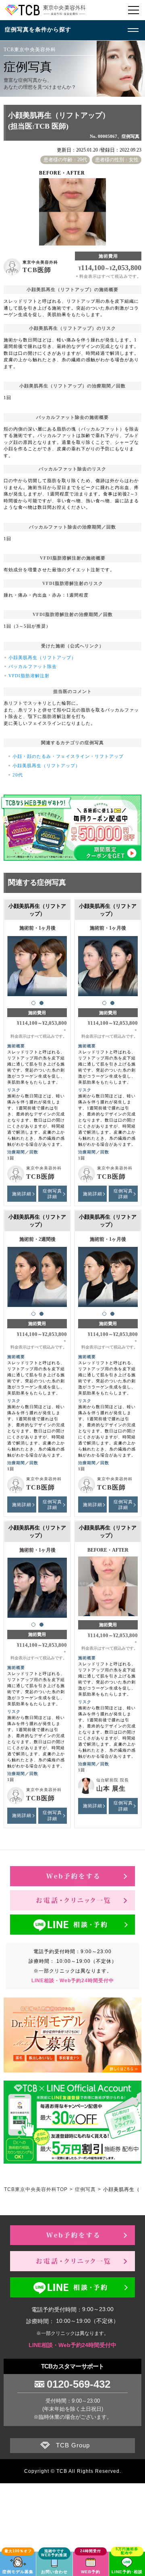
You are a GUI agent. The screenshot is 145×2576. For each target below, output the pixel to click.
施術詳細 (22, 1194)
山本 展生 (111, 1788)
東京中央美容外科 (40, 262)
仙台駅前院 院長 (113, 1780)
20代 (18, 775)
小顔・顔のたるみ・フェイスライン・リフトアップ (68, 756)
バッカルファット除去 (33, 666)
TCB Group (73, 2445)
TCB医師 (37, 270)
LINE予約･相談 (127, 2572)
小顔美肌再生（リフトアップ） (42, 658)
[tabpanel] (37, 962)
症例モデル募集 (18, 2572)
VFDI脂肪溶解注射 (29, 676)
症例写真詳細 (52, 1194)
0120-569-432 (79, 2384)
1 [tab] (33, 1003)
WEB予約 (91, 2572)
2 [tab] (41, 1003)
